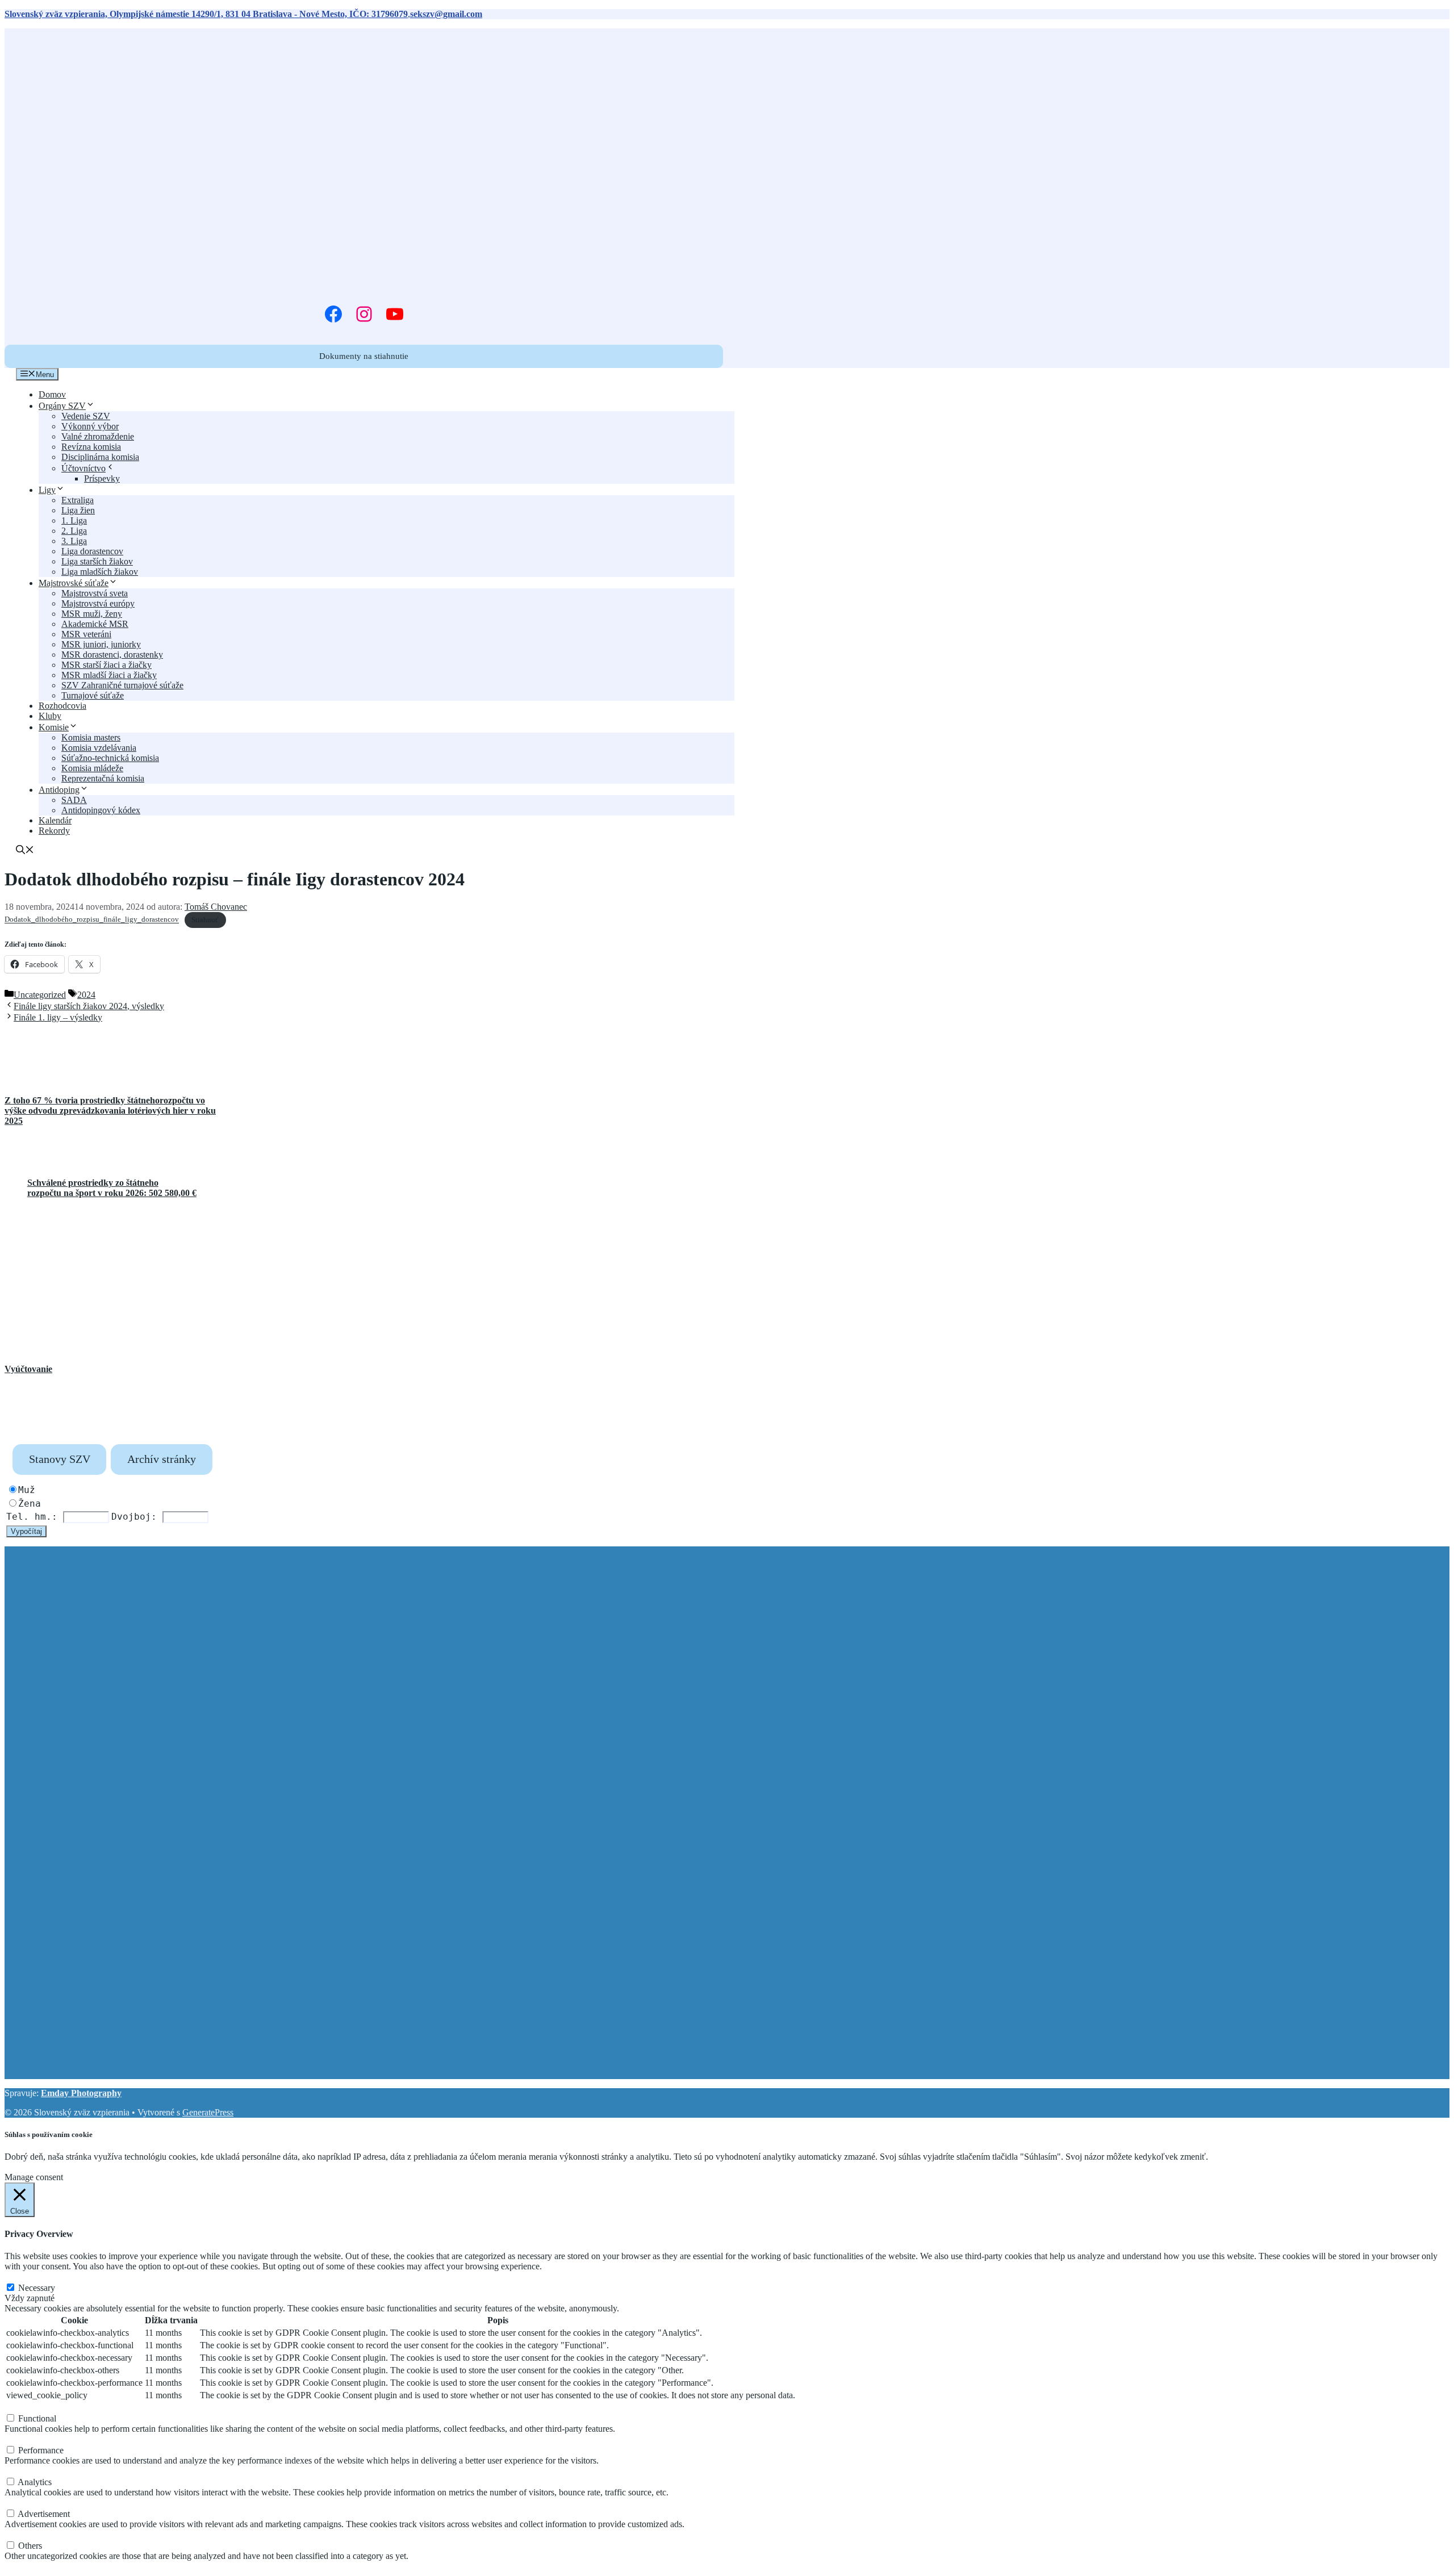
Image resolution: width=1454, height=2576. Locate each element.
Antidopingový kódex (101, 810)
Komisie (54, 727)
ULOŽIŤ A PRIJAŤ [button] (41, 2566)
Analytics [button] (22, 2471)
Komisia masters (91, 737)
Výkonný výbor (90, 426)
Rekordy (54, 831)
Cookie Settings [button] (33, 2167)
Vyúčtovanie (28, 1369)
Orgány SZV (62, 406)
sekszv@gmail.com (446, 14)
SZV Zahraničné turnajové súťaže (122, 685)
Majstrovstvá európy (98, 603)
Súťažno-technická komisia (110, 758)
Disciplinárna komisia (100, 457)
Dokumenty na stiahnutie (364, 356)
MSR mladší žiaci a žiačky (109, 675)
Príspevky (102, 478)
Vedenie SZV (86, 416)
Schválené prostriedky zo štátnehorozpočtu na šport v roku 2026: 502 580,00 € (112, 1188)
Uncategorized (40, 995)
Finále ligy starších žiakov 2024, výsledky (89, 1006)
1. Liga (74, 520)
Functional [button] (24, 2407)
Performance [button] (27, 2439)
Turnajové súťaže (93, 695)
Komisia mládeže (92, 768)
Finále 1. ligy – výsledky (58, 1017)
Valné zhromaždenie (98, 436)
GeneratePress (208, 2112)
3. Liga (74, 541)
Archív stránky (162, 1459)
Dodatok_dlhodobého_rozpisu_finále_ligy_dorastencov (92, 920)
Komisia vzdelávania (99, 748)
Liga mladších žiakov (100, 572)
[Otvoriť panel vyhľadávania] (25, 851)
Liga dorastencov (92, 551)
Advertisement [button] (31, 2502)
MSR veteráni (86, 634)
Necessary (37, 2288)
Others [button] (16, 2534)
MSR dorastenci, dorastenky (112, 655)
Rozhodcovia (62, 706)
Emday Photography (81, 2093)
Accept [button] (74, 2167)
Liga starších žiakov (97, 561)
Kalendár (55, 820)
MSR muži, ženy (92, 614)
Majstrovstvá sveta (95, 593)
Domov (52, 394)
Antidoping (59, 790)
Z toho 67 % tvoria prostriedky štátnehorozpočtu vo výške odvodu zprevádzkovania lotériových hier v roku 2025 (110, 1111)
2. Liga (74, 531)
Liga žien (78, 510)
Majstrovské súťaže (74, 583)
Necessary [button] (23, 2276)
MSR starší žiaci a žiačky (106, 665)
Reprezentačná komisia (103, 778)
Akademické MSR (95, 624)
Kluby (50, 716)
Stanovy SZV (60, 1459)
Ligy (47, 490)
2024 (86, 995)
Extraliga (78, 500)
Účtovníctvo (83, 468)
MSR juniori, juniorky (101, 644)
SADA (74, 800)
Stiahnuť (205, 920)
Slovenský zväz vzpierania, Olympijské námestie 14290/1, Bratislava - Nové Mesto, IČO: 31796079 (206, 14)
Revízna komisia (91, 447)
